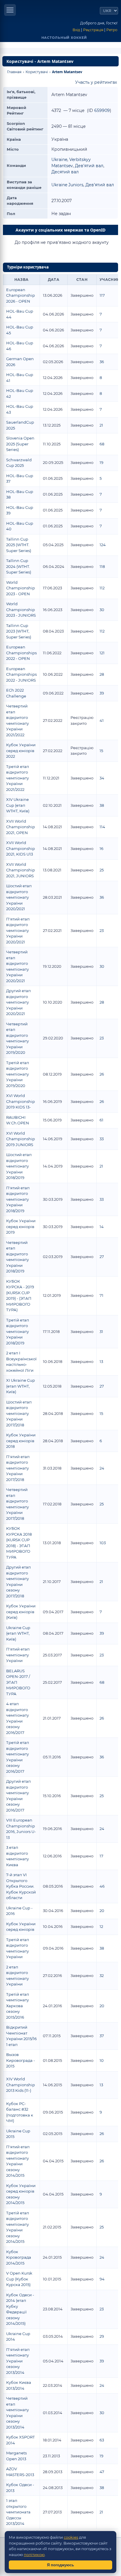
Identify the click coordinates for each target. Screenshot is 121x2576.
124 (103, 545)
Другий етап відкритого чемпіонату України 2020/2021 (19, 1002)
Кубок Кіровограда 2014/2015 (19, 2257)
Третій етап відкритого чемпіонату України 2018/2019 (18, 1331)
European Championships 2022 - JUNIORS (21, 674)
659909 (102, 110)
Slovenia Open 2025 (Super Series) (20, 444)
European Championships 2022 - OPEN (21, 653)
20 (102, 1911)
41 (102, 720)
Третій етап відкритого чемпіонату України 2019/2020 (18, 1074)
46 (102, 1886)
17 (101, 1856)
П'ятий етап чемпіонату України (18, 1655)
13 (101, 1361)
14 (102, 1227)
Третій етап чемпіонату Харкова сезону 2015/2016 (18, 2006)
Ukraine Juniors (67, 185)
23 (102, 930)
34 (102, 778)
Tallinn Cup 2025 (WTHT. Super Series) (19, 545)
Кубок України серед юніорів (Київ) (21, 1612)
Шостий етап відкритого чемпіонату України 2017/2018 (19, 1413)
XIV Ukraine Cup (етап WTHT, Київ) (18, 805)
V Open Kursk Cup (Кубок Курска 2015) (19, 2279)
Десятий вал (65, 172)
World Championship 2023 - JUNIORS (21, 609)
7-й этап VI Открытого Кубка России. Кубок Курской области (21, 1886)
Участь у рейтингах (96, 82)
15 (101, 751)
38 (102, 805)
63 (102, 2440)
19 (101, 462)
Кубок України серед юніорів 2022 (21, 751)
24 (102, 1468)
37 (102, 2036)
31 (101, 1331)
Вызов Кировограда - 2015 (21, 2060)
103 (103, 1543)
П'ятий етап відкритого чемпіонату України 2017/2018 (18, 1468)
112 (102, 588)
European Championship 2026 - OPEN (21, 295)
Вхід (76, 30)
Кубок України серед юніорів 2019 (21, 1226)
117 (102, 295)
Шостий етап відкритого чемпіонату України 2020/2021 (19, 897)
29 (102, 2336)
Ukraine (59, 160)
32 (102, 1975)
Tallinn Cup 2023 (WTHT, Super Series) (19, 631)
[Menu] (10, 10)
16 (101, 848)
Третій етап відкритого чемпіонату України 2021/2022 (18, 778)
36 (102, 362)
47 (102, 2472)
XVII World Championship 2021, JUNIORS (21, 870)
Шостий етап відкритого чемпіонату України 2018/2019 (19, 1166)
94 (102, 2279)
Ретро (112, 30)
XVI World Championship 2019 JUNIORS (21, 1139)
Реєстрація (93, 30)
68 (102, 444)
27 (102, 1257)
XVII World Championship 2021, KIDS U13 (21, 848)
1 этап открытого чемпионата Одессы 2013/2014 (18, 2512)
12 (101, 1926)
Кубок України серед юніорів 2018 (21, 1441)
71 (101, 1295)
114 (102, 827)
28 (102, 674)
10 (102, 2060)
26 (102, 1074)
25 (102, 870)
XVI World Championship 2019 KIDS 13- (21, 1101)
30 (102, 610)
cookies (71, 2537)
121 (102, 653)
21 (101, 425)
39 (102, 693)
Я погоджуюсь (60, 2565)
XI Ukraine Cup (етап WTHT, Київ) (21, 1386)
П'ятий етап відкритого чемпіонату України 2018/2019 (18, 1199)
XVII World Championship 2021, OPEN (21, 827)
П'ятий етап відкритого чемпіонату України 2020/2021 (18, 930)
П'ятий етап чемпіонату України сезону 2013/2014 (18, 2361)
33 (102, 1139)
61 (101, 1120)
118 (102, 566)
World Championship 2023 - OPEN (21, 588)
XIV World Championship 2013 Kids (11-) (21, 2085)
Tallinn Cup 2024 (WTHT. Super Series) (19, 566)
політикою (34, 2555)
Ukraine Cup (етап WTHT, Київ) (18, 1633)
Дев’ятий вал (89, 166)
